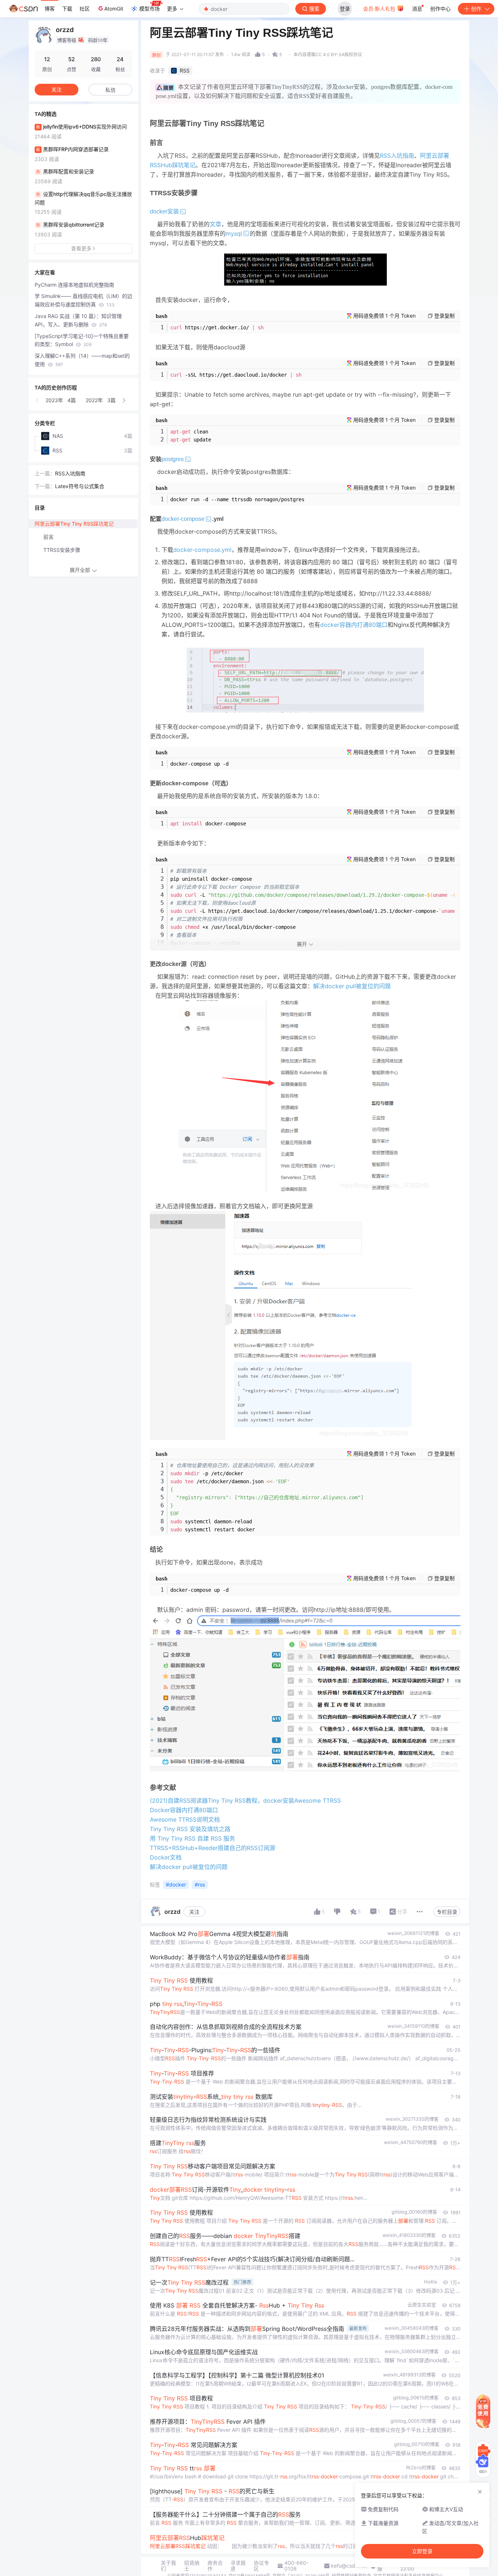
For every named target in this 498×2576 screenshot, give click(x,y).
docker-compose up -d (199, 764)
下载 (67, 9)
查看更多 (81, 248)
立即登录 (422, 2551)
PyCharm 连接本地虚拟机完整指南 (74, 285)
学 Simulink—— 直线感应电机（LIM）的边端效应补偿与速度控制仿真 (83, 300)
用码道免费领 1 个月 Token (384, 316)
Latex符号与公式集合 (80, 486)
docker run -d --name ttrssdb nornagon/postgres (237, 499)
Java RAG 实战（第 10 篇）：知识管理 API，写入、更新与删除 (78, 320)
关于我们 (168, 2566)
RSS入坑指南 (397, 156)
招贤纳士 (192, 2566)
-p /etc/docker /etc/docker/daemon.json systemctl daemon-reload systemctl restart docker (267, 1497)
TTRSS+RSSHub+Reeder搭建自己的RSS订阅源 (213, 1848)
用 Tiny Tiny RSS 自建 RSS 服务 (192, 1838)
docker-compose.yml (202, 550)
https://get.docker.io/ (217, 327)
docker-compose (208, 824)
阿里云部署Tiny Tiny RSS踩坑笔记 (74, 524)
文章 (215, 224)
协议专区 (261, 2566)
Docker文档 (166, 1857)
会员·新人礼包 (380, 9)
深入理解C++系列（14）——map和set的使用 (82, 360)
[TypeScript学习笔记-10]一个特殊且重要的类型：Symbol (82, 340)
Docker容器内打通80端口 (184, 1810)
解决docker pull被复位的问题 (352, 986)
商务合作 (215, 2566)
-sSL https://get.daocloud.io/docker (236, 375)
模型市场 (149, 9)
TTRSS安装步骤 (62, 550)
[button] (38, 400)
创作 (476, 9)
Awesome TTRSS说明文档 (185, 1819)
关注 (194, 1912)
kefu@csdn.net (349, 2566)
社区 (85, 9)
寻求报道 (238, 2566)
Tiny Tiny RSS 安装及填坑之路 (190, 1829)
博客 (50, 9)
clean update (191, 436)
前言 (48, 537)
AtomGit (114, 9)
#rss (200, 1884)
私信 (110, 90)
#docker (176, 1884)
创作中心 (440, 9)
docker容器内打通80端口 (354, 625)
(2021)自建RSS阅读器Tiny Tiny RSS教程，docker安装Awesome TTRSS (245, 1801)
